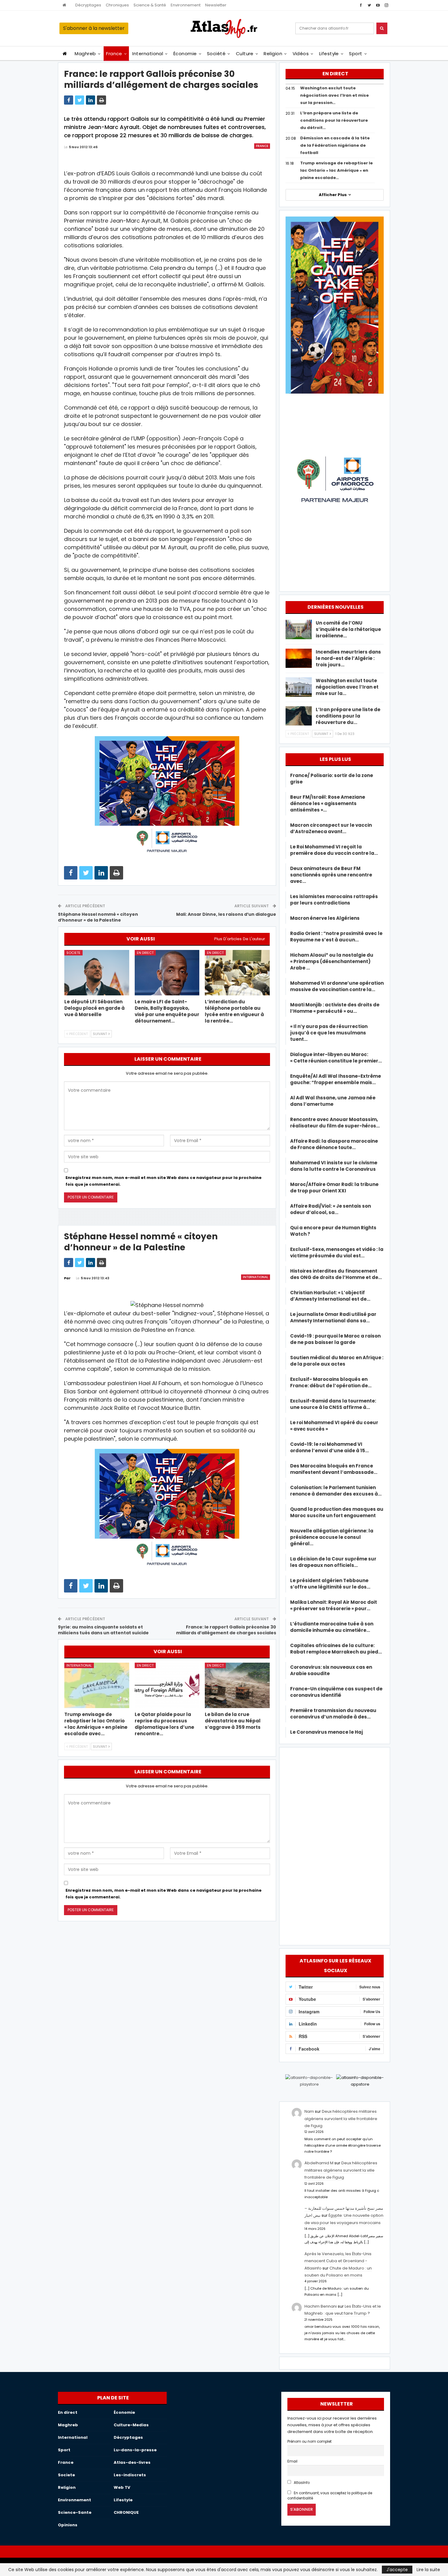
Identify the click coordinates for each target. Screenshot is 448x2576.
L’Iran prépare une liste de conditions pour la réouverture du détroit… (334, 120)
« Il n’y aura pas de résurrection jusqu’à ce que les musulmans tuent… (329, 1033)
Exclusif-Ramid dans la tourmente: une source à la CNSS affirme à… (333, 1404)
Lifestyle (329, 54)
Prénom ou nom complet (309, 2442)
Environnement (186, 5)
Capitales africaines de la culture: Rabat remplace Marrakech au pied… (336, 1649)
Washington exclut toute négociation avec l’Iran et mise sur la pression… (334, 95)
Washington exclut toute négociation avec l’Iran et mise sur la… (347, 687)
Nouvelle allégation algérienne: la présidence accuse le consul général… (332, 1537)
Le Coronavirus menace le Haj (327, 1732)
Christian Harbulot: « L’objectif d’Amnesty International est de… (330, 1296)
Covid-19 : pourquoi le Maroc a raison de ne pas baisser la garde (335, 1339)
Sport (356, 54)
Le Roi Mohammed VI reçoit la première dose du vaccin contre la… (334, 850)
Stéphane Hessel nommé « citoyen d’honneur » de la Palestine (98, 917)
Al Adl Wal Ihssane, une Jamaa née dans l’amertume (333, 1101)
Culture (245, 54)
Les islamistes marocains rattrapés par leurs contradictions (334, 900)
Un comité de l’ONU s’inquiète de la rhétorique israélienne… (348, 629)
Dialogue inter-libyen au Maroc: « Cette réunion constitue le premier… (336, 1058)
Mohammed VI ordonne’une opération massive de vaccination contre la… (337, 986)
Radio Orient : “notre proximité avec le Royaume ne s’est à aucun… (336, 937)
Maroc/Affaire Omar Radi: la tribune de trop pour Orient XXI (334, 1188)
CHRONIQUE (126, 2512)
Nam (309, 2111)
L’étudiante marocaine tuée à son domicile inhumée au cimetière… (332, 1627)
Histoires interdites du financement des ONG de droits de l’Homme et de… (336, 1274)
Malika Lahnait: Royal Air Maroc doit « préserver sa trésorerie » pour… (334, 1605)
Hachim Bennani (321, 2306)
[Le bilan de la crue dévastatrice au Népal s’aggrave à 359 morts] (237, 1685)
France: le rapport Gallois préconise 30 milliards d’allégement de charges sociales (226, 1630)
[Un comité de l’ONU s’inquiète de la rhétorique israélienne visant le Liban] (299, 629)
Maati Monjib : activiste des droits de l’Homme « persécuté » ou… (335, 1008)
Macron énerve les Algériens (325, 918)
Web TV (122, 2487)
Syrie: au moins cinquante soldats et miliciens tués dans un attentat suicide (103, 1630)
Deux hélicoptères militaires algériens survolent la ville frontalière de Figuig (341, 2119)
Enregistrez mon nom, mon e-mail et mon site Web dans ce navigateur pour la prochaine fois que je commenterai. (164, 1181)
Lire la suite (428, 2570)
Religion (273, 54)
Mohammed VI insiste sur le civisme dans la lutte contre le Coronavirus (334, 1166)
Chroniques (117, 5)
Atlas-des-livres (132, 2462)
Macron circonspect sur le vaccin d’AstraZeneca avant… (331, 828)
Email (292, 2461)
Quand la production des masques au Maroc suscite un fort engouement (337, 1512)
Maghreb (85, 54)
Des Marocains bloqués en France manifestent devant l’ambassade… (334, 1469)
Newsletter (216, 5)
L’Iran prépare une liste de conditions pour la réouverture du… (348, 716)
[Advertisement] (335, 1845)
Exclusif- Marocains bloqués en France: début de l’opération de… (331, 1382)
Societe (73, 953)
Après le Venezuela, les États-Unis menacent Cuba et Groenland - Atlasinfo (338, 2261)
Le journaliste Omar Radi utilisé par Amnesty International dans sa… (333, 1317)
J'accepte (397, 2570)
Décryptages (88, 5)
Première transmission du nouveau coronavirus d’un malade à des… (333, 1714)
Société (216, 54)
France (114, 54)
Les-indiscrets (130, 2475)
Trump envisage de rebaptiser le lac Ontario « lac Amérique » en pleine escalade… (336, 170)
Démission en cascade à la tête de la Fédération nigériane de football (335, 145)
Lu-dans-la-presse (135, 2450)
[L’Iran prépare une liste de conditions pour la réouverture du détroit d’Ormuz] (299, 716)
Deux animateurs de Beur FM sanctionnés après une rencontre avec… (331, 875)
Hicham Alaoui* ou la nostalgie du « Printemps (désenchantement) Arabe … (332, 961)
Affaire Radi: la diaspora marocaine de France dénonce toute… (334, 1144)
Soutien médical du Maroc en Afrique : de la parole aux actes (337, 1361)
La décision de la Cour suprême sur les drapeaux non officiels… (333, 1562)
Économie (185, 54)
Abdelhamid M (319, 2163)
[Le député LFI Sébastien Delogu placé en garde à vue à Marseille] (97, 973)
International (148, 54)
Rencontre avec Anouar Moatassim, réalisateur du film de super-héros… (335, 1123)
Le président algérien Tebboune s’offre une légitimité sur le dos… (330, 1584)
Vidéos (301, 54)
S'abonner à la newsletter (94, 28)
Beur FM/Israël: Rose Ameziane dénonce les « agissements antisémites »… (328, 803)
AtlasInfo (301, 2483)
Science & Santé (150, 5)
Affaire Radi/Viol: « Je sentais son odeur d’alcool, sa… (331, 1209)
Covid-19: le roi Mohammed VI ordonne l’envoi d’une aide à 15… (329, 1447)
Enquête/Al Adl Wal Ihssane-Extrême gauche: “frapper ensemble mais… (336, 1079)
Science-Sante (75, 2512)
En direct (145, 953)
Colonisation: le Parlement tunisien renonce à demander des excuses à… (336, 1491)
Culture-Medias (131, 2425)
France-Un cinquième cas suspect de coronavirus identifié (336, 1692)
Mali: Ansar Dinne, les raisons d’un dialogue (226, 914)
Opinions (68, 2525)
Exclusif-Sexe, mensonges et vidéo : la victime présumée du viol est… (337, 1252)
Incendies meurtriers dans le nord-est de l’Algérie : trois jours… (348, 658)
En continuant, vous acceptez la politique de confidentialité (330, 2496)
